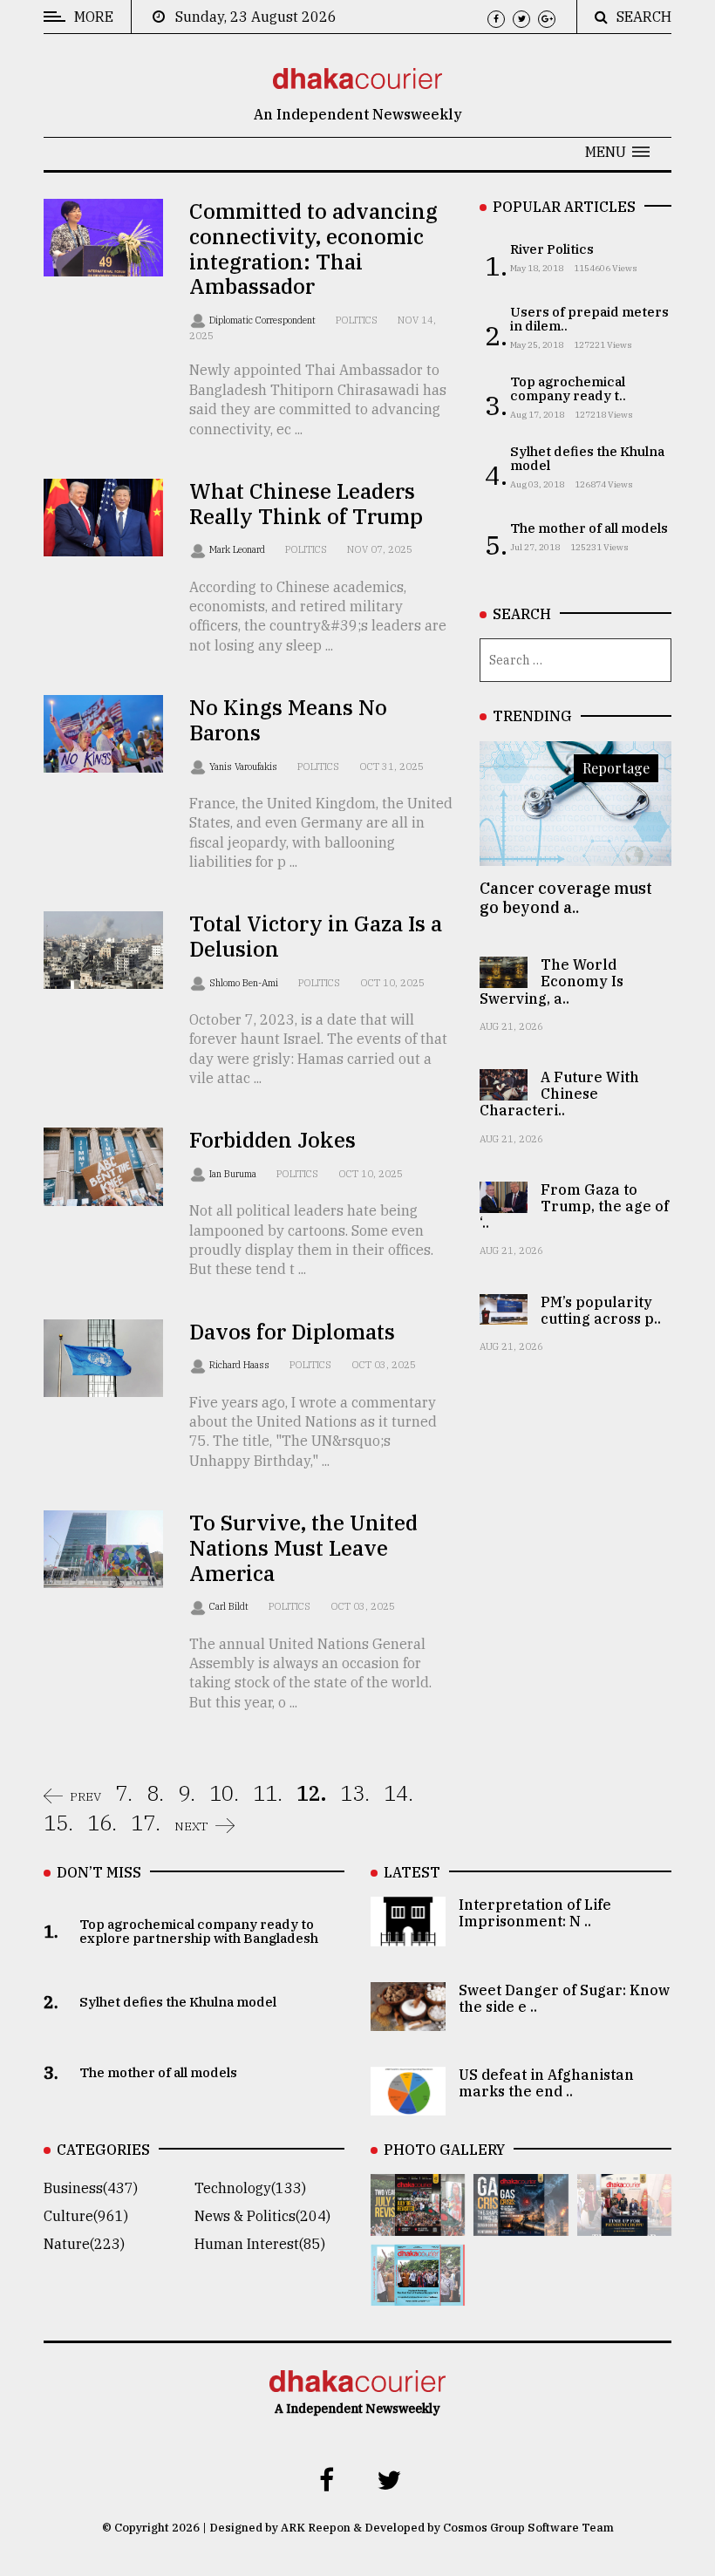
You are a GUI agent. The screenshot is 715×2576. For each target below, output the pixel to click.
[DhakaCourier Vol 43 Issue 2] (521, 2224)
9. (187, 1793)
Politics (357, 320)
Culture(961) (86, 2216)
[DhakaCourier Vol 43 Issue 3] (418, 2224)
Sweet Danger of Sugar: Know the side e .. (564, 1998)
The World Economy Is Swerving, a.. (552, 981)
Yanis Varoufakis (245, 767)
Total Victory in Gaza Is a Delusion (316, 936)
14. (398, 1793)
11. (268, 1793)
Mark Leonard (238, 549)
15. (58, 1823)
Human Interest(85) (260, 2244)
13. (355, 1793)
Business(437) (91, 2188)
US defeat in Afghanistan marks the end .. (546, 2083)
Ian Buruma (234, 1174)
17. (146, 1823)
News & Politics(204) (262, 2216)
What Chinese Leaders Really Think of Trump (306, 504)
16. (102, 1823)
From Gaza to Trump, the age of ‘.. (574, 1206)
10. (224, 1793)
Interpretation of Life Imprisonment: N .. (535, 1913)
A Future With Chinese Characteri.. (559, 1094)
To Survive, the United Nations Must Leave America (303, 1548)
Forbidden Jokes (272, 1140)
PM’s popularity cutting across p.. (601, 1310)
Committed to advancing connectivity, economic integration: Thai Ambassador (313, 249)
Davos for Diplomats (292, 1332)
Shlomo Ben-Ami (245, 983)
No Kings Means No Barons (288, 720)
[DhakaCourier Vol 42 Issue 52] (418, 2293)
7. (124, 1793)
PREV (85, 1796)
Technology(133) (250, 2188)
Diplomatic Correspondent (264, 320)
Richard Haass (241, 1365)
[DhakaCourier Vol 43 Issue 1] (624, 2224)
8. (155, 1793)
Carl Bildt (230, 1606)
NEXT (191, 1826)
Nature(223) (84, 2244)
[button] (617, 152)
